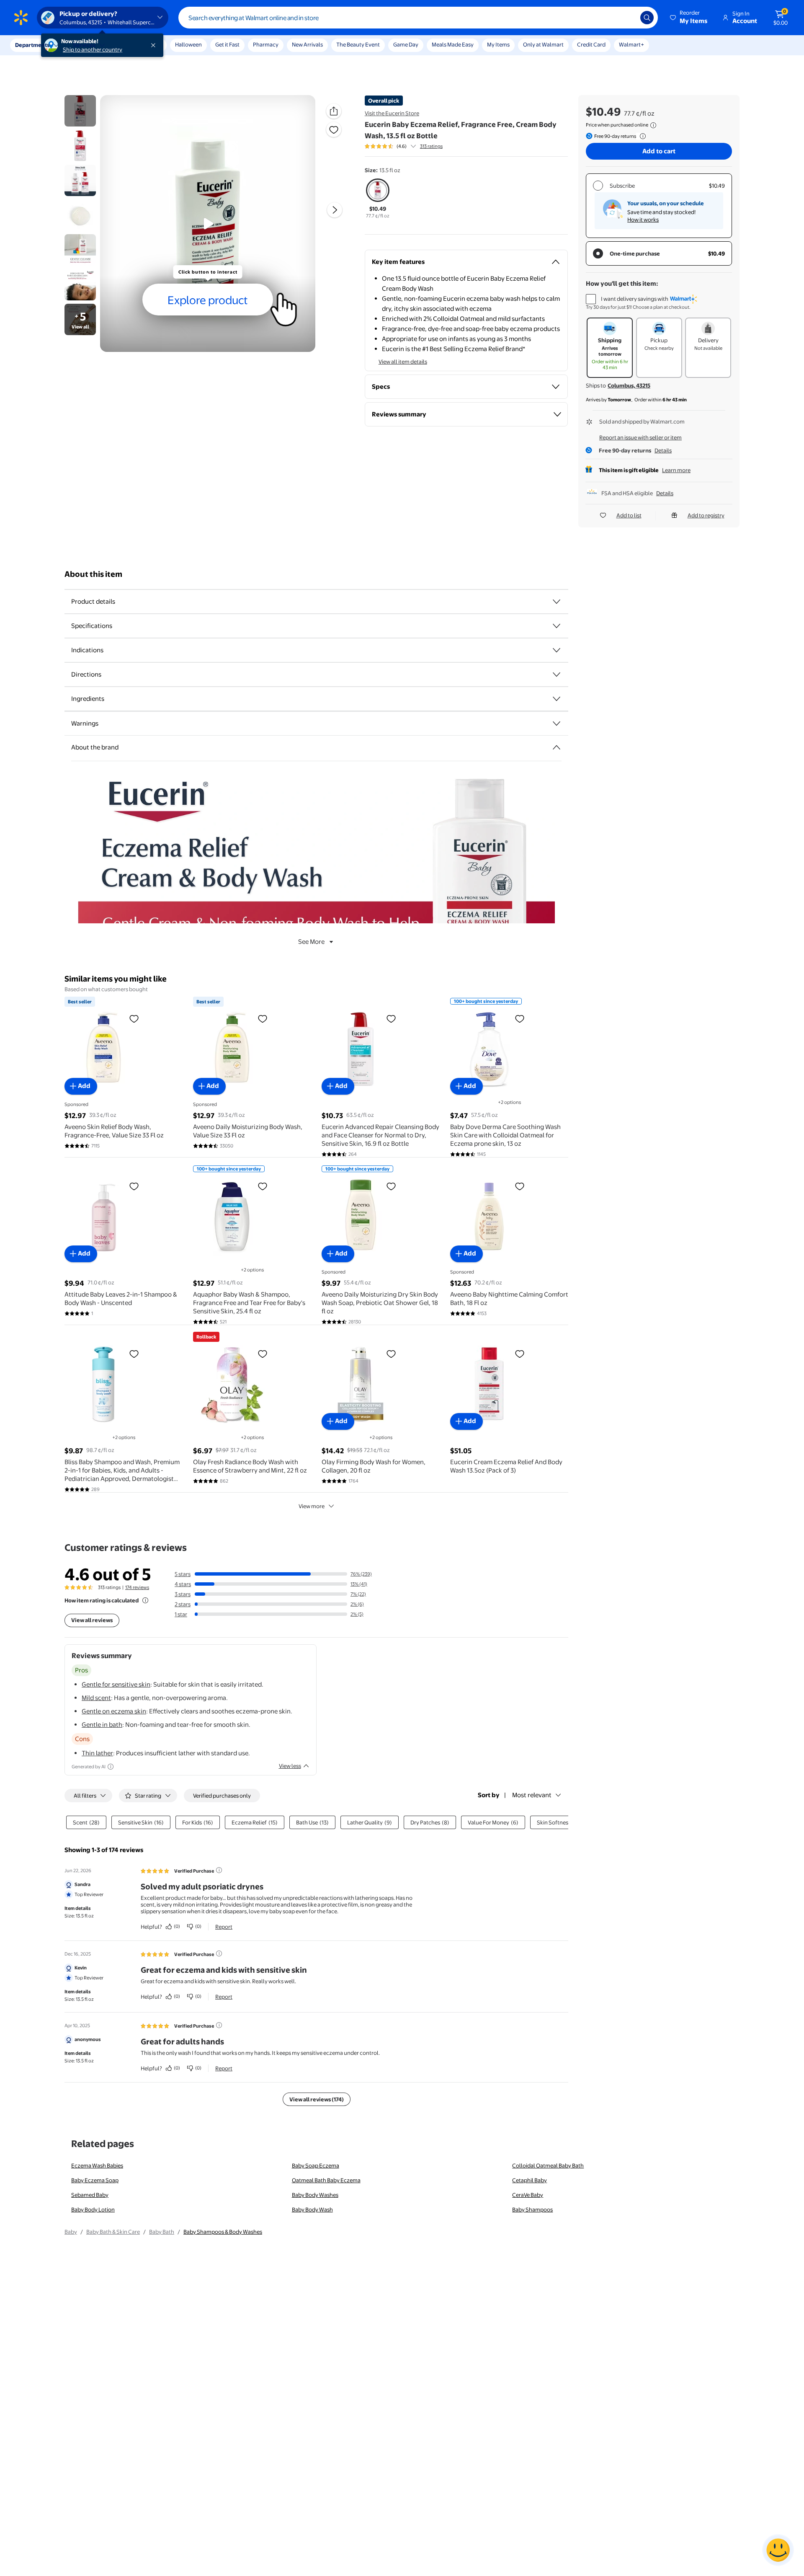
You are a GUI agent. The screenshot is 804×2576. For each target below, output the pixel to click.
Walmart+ (631, 44)
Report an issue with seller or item (640, 437)
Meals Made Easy (453, 44)
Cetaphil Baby (530, 2180)
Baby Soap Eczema (316, 2165)
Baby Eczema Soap (95, 2180)
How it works (643, 220)
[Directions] (557, 674)
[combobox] (418, 18)
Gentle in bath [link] (102, 1725)
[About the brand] (557, 747)
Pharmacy (266, 44)
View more (312, 1506)
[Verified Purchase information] (219, 1870)
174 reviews (137, 1587)
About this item (93, 574)
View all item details (403, 362)
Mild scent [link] (96, 1698)
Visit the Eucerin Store (392, 113)
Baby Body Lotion (93, 2209)
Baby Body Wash (312, 2209)
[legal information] (653, 125)
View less (290, 1766)
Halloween (188, 44)
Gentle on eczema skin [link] (114, 1711)
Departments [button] (32, 45)
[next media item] (335, 210)
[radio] (378, 200)
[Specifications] (557, 626)
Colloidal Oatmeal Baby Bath (548, 2165)
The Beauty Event (358, 44)
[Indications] (557, 650)
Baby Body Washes (315, 2195)
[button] (689, 18)
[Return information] (641, 136)
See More (311, 942)
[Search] (647, 18)
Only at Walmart (543, 44)
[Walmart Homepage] (21, 18)
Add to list (629, 515)
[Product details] (557, 602)
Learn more (676, 470)
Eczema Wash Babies (97, 2165)
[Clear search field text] (628, 18)
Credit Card (591, 44)
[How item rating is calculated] (145, 1600)
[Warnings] (557, 723)
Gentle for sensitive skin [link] (116, 1684)
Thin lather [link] (97, 1753)
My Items (498, 44)
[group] (404, 146)
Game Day (406, 44)
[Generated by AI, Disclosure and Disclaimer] (111, 1767)
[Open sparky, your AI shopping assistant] (778, 2550)
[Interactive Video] (80, 111)
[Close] (155, 45)
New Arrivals (307, 44)
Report (224, 1927)
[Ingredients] (557, 699)
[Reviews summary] (413, 146)
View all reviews (92, 1620)
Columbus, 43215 (629, 385)
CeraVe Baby (528, 2195)
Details (663, 450)
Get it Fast (227, 44)
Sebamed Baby (90, 2195)
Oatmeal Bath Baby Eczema (326, 2180)
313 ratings (431, 146)
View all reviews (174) (317, 2099)
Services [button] (84, 45)
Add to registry (706, 515)
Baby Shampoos (532, 2209)
